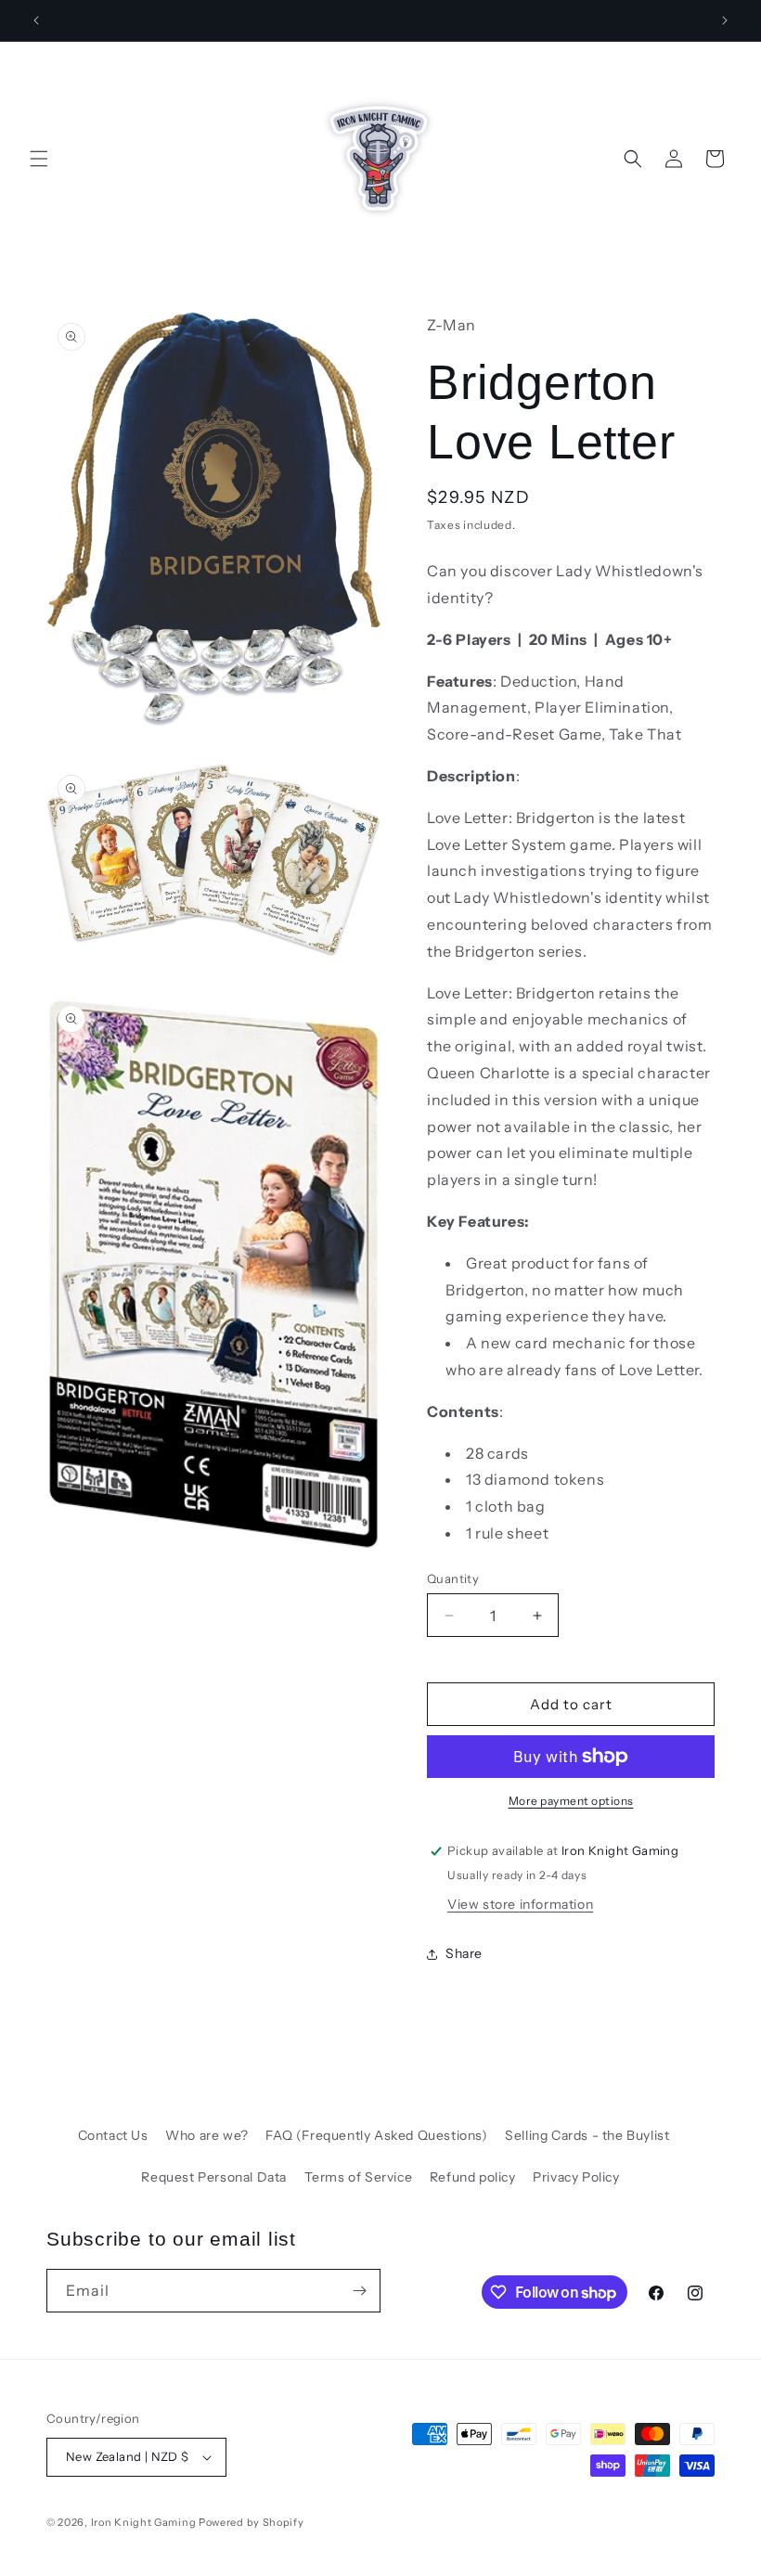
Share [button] (464, 1953)
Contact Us (113, 2135)
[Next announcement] (725, 20)
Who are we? (207, 2135)
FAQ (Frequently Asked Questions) (376, 2135)
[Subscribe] (359, 2291)
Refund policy (473, 2177)
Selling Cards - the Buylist (587, 2135)
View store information (520, 1904)
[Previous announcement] (36, 20)
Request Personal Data (214, 2177)
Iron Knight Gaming (144, 2522)
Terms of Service (359, 2177)
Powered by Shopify (252, 2522)
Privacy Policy (576, 2177)
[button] (39, 159)
